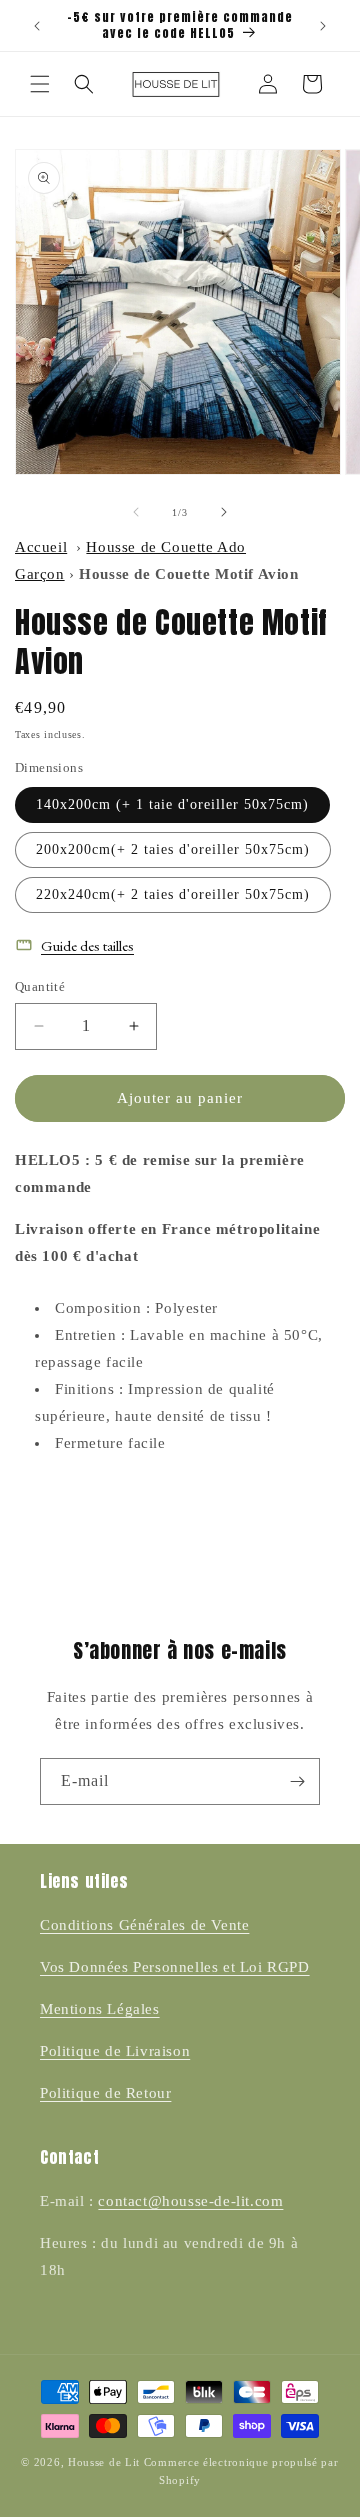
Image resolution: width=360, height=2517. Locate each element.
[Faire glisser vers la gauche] (136, 512)
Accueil (41, 547)
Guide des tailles (87, 945)
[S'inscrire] (297, 1781)
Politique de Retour (105, 2093)
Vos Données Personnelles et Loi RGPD (175, 1967)
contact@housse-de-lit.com (190, 2201)
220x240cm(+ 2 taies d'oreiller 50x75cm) (173, 894)
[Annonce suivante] (323, 26)
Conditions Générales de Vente (144, 1925)
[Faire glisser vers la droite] (224, 512)
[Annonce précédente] (37, 26)
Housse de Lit (104, 2462)
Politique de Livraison (115, 2051)
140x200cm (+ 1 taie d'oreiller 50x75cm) (172, 804)
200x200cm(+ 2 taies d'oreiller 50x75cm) (173, 849)
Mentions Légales (100, 2009)
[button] (40, 84)
